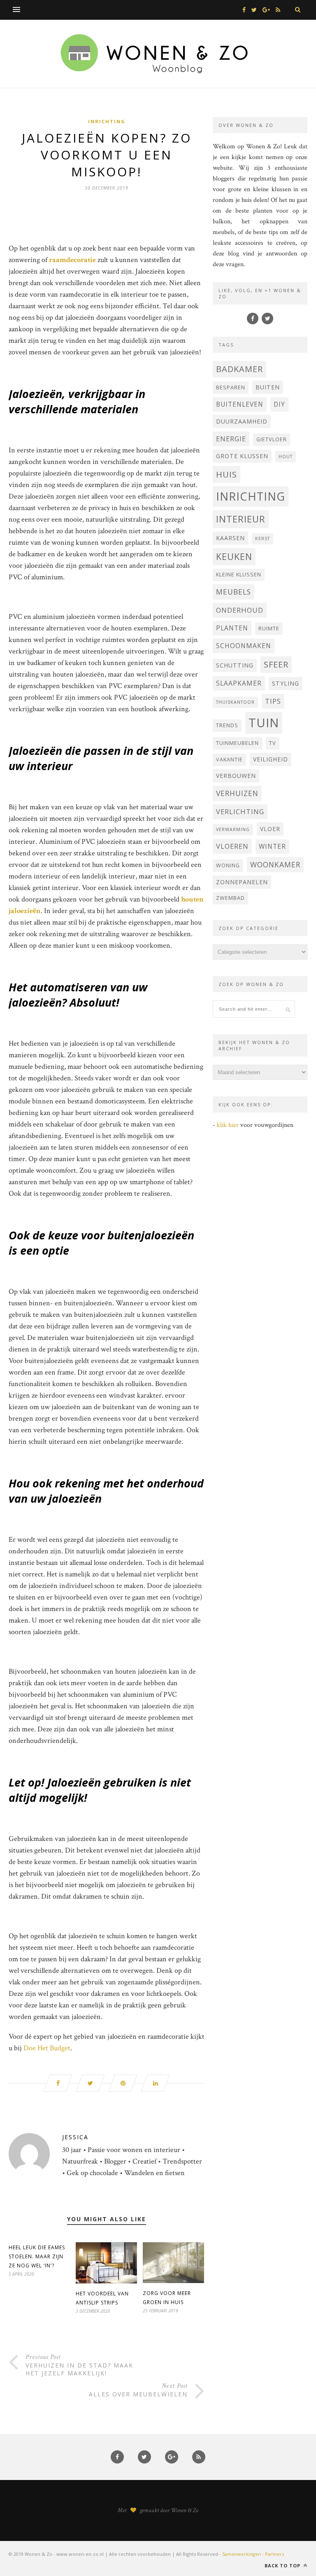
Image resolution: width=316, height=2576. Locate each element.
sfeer (276, 664)
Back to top (283, 2565)
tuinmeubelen (237, 743)
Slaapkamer (239, 683)
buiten (268, 387)
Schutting (235, 665)
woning (228, 865)
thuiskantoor (235, 702)
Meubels (234, 592)
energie (231, 439)
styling (286, 683)
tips (273, 701)
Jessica (75, 2137)
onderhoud (240, 610)
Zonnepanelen (242, 882)
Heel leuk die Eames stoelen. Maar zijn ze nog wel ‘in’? (37, 2256)
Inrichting (107, 121)
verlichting (240, 811)
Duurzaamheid (242, 421)
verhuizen (237, 793)
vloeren (232, 846)
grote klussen (242, 456)
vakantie (229, 760)
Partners (274, 2554)
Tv (273, 743)
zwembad (230, 898)
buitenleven (240, 404)
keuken (234, 556)
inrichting (251, 496)
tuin (264, 723)
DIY (279, 404)
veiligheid (271, 759)
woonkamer (275, 864)
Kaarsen (230, 538)
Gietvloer (272, 439)
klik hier (228, 1125)
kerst (263, 539)
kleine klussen (239, 575)
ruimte (269, 629)
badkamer (239, 369)
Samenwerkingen (242, 2554)
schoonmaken (244, 646)
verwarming (233, 829)
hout (286, 457)
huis (227, 474)
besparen (231, 388)
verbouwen (236, 776)
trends (227, 725)
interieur (241, 519)
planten (232, 628)
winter (272, 846)
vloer (270, 829)
